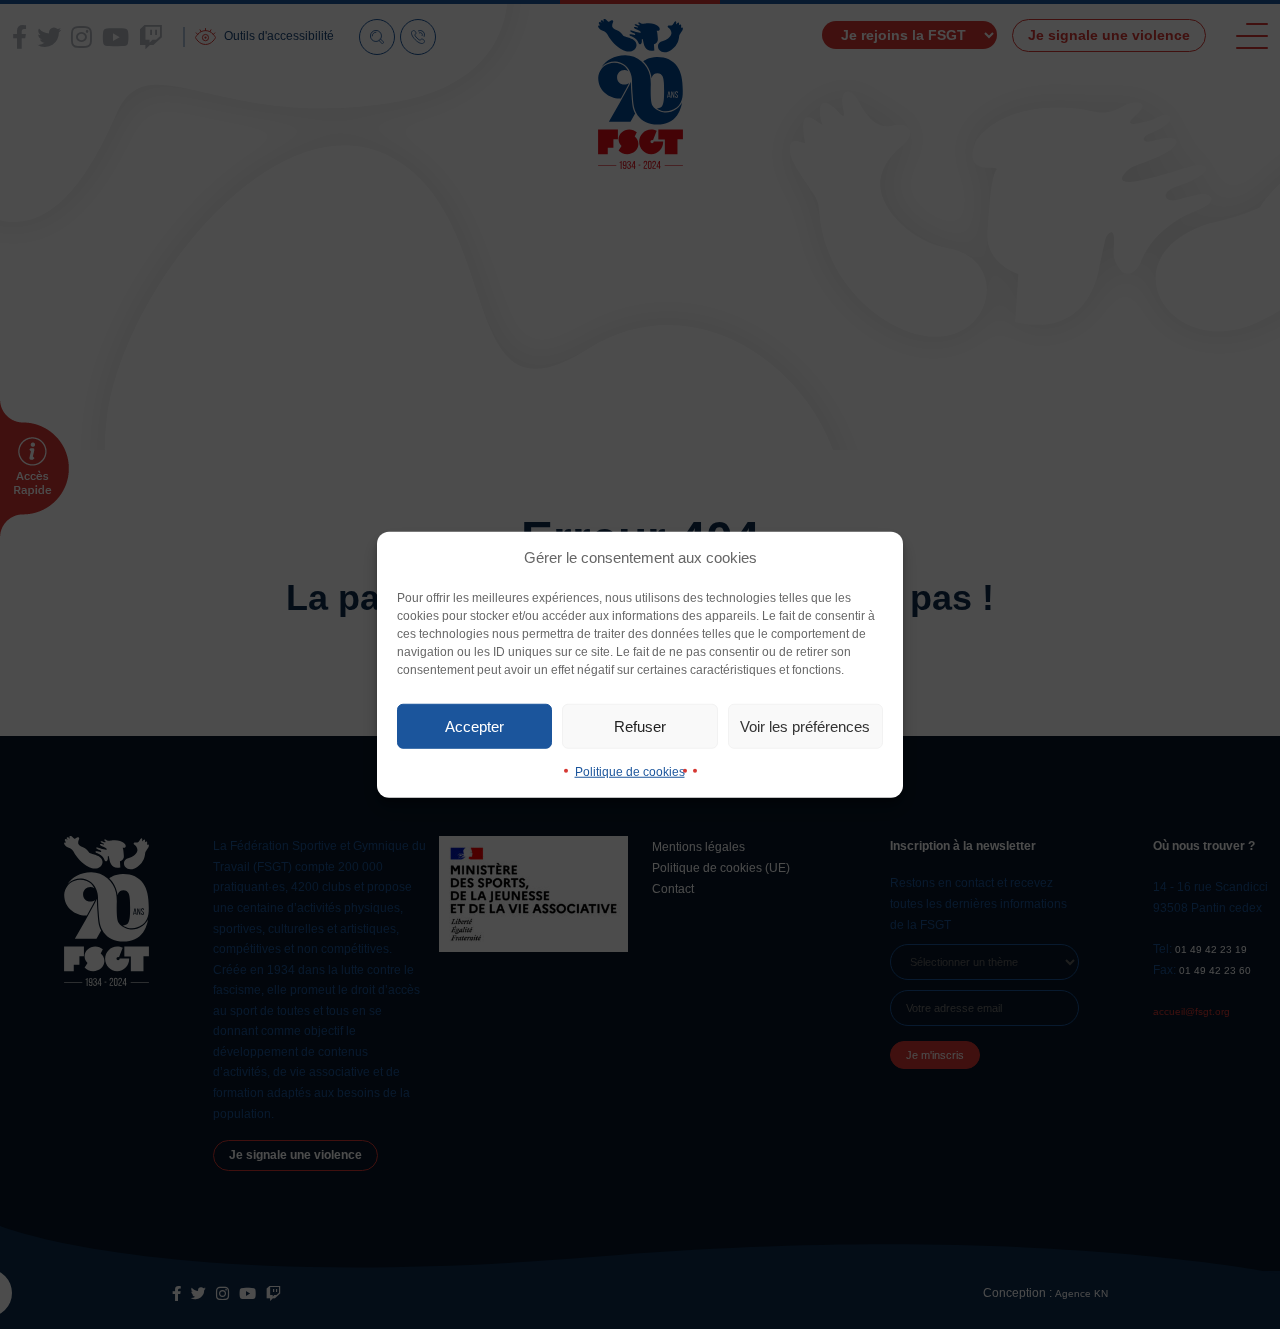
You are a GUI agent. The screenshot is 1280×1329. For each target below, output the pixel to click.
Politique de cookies (630, 772)
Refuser (640, 725)
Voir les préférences (805, 725)
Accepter (474, 725)
